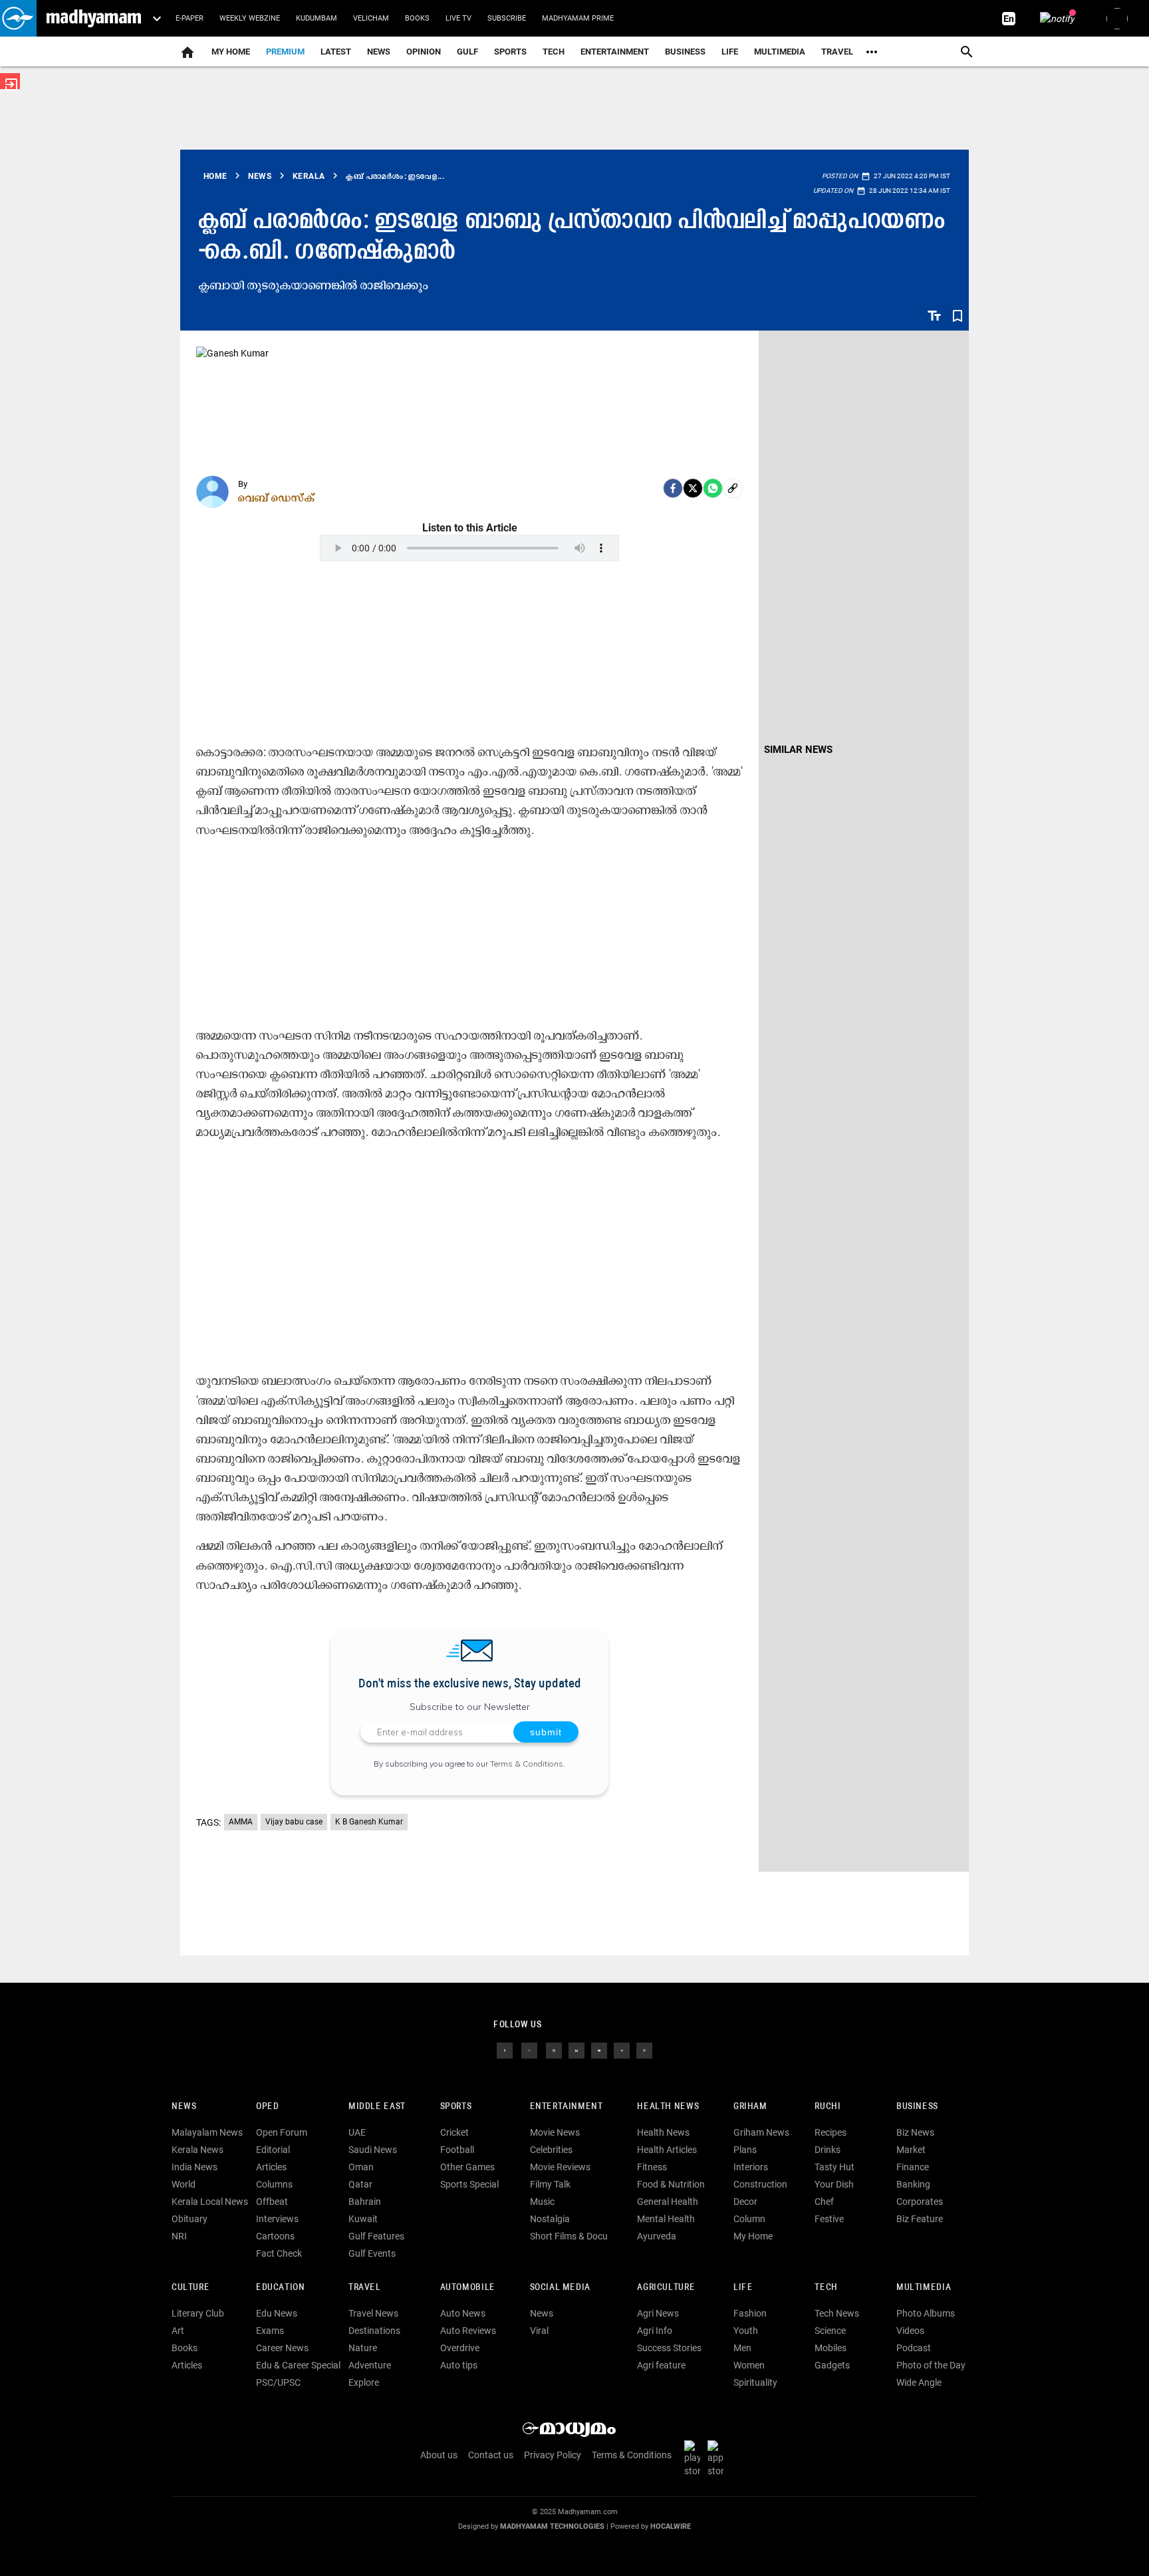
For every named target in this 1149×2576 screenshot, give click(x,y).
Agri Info (655, 2331)
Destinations (374, 2331)
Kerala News (197, 2150)
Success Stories (669, 2348)
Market (911, 2150)
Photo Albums (926, 2313)
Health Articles (667, 2150)
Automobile (468, 2288)
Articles (271, 2167)
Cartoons (275, 2236)
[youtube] (599, 2050)
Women (749, 2365)
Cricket (454, 2132)
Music (542, 2202)
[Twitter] (693, 488)
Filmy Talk (550, 2184)
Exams (270, 2331)
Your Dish (834, 2184)
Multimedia (780, 52)
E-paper (190, 18)
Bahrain (365, 2202)
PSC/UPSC (278, 2382)
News (379, 52)
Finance (913, 2167)
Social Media (560, 2288)
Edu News (277, 2313)
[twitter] (529, 2050)
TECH (554, 52)
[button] (18, 18)
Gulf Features (376, 2236)
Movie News (555, 2132)
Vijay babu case (294, 1822)
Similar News (798, 750)
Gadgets (832, 2365)
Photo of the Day (931, 2365)
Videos (910, 2331)
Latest (336, 52)
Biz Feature (920, 2219)
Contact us (491, 2455)
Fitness (652, 2167)
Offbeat (272, 2202)
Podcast (914, 2348)
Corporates (920, 2202)
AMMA (241, 1822)
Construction (760, 2184)
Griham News (761, 2132)
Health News (668, 2107)
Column (749, 2219)
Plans (745, 2150)
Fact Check (279, 2253)
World (184, 2184)
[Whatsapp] (713, 488)
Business (685, 52)
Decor (745, 2202)
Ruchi (828, 2107)
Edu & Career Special (298, 2365)
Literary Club (198, 2313)
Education (281, 2288)
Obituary (190, 2219)
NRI (179, 2236)
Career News (282, 2348)
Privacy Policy (553, 2455)
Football (457, 2150)
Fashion (750, 2313)
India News (194, 2167)
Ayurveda (657, 2236)
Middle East (377, 2107)
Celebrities (551, 2150)
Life (730, 52)
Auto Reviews (468, 2331)
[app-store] (718, 2458)
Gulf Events (372, 2253)
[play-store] (695, 2458)
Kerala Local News (210, 2202)
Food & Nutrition (671, 2184)
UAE (357, 2132)
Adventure (370, 2365)
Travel (837, 52)
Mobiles (830, 2348)
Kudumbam (317, 18)
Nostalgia (550, 2219)
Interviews (277, 2219)
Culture (191, 2288)
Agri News (658, 2313)
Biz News (915, 2132)
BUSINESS (917, 2107)
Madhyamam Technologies (552, 2526)
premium (285, 52)
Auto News (463, 2313)
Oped (267, 2107)
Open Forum (282, 2132)
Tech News (837, 2313)
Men (742, 2348)
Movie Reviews (560, 2167)
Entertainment (615, 52)
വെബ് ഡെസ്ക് (277, 498)
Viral (539, 2331)
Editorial (273, 2150)
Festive (829, 2219)
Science (830, 2331)
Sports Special (469, 2184)
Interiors (751, 2167)
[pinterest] (644, 2050)
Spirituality (755, 2382)
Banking (913, 2184)
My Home (231, 52)
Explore (364, 2382)
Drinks (828, 2150)
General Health (668, 2202)
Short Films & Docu (569, 2236)
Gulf (467, 52)
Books (417, 18)
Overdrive (460, 2348)
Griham (750, 2107)
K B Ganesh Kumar (369, 1822)
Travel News (373, 2313)
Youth (746, 2331)
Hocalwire (671, 2526)
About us (439, 2455)
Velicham (371, 18)
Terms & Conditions (527, 1764)
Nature (363, 2348)
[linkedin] (576, 2050)
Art (178, 2331)
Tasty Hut (834, 2167)
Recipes (830, 2132)
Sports (510, 52)
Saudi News (373, 2150)
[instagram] (554, 2050)
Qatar (360, 2184)
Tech (826, 2288)
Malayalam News (207, 2132)
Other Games (467, 2167)
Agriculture (666, 2288)
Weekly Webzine (250, 18)
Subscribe (507, 18)
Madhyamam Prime (578, 18)
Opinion (424, 52)
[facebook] (673, 488)
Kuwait (363, 2219)
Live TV (458, 18)
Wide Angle (919, 2382)
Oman (361, 2167)
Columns (274, 2184)
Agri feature (661, 2365)
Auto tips (459, 2365)
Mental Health (666, 2219)
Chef (824, 2202)
